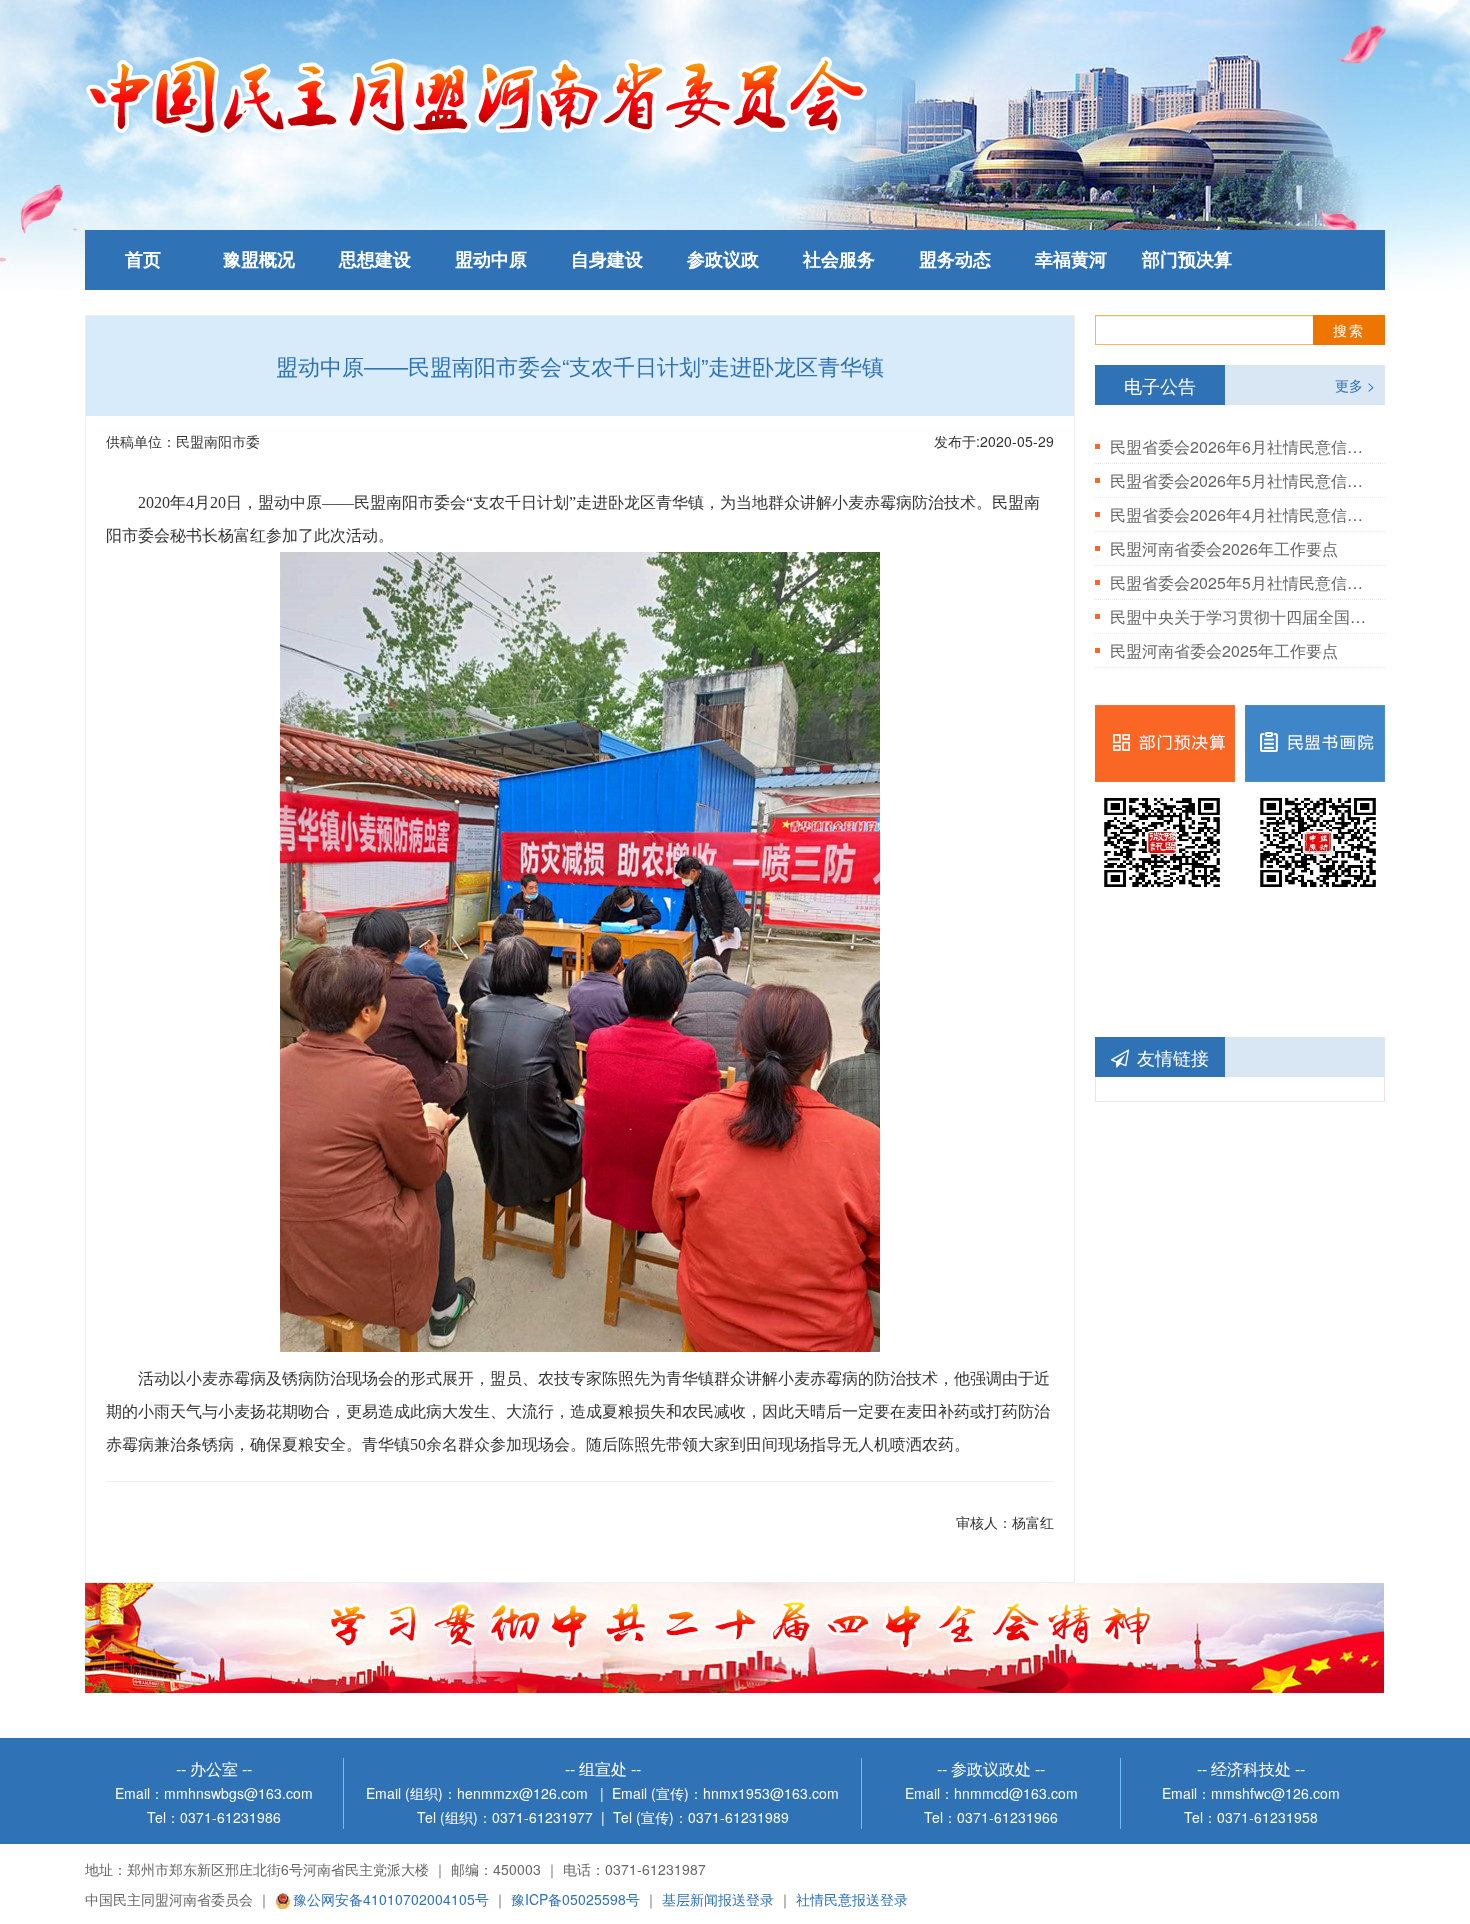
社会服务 (839, 260)
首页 (143, 260)
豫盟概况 (259, 260)
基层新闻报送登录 (718, 1899)
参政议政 (723, 260)
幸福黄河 (1071, 260)
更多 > (1355, 385)
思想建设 (375, 260)
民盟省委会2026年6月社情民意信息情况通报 (1240, 446)
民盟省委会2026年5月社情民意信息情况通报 (1240, 480)
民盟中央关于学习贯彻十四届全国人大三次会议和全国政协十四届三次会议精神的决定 (1240, 616)
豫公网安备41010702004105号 (391, 1899)
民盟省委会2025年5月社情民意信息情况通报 (1240, 582)
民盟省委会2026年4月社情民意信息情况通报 (1240, 514)
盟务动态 (955, 260)
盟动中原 (491, 260)
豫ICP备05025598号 (575, 1899)
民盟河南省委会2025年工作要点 (1224, 650)
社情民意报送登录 (852, 1899)
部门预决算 (1187, 260)
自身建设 (607, 260)
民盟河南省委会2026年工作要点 (1224, 548)
